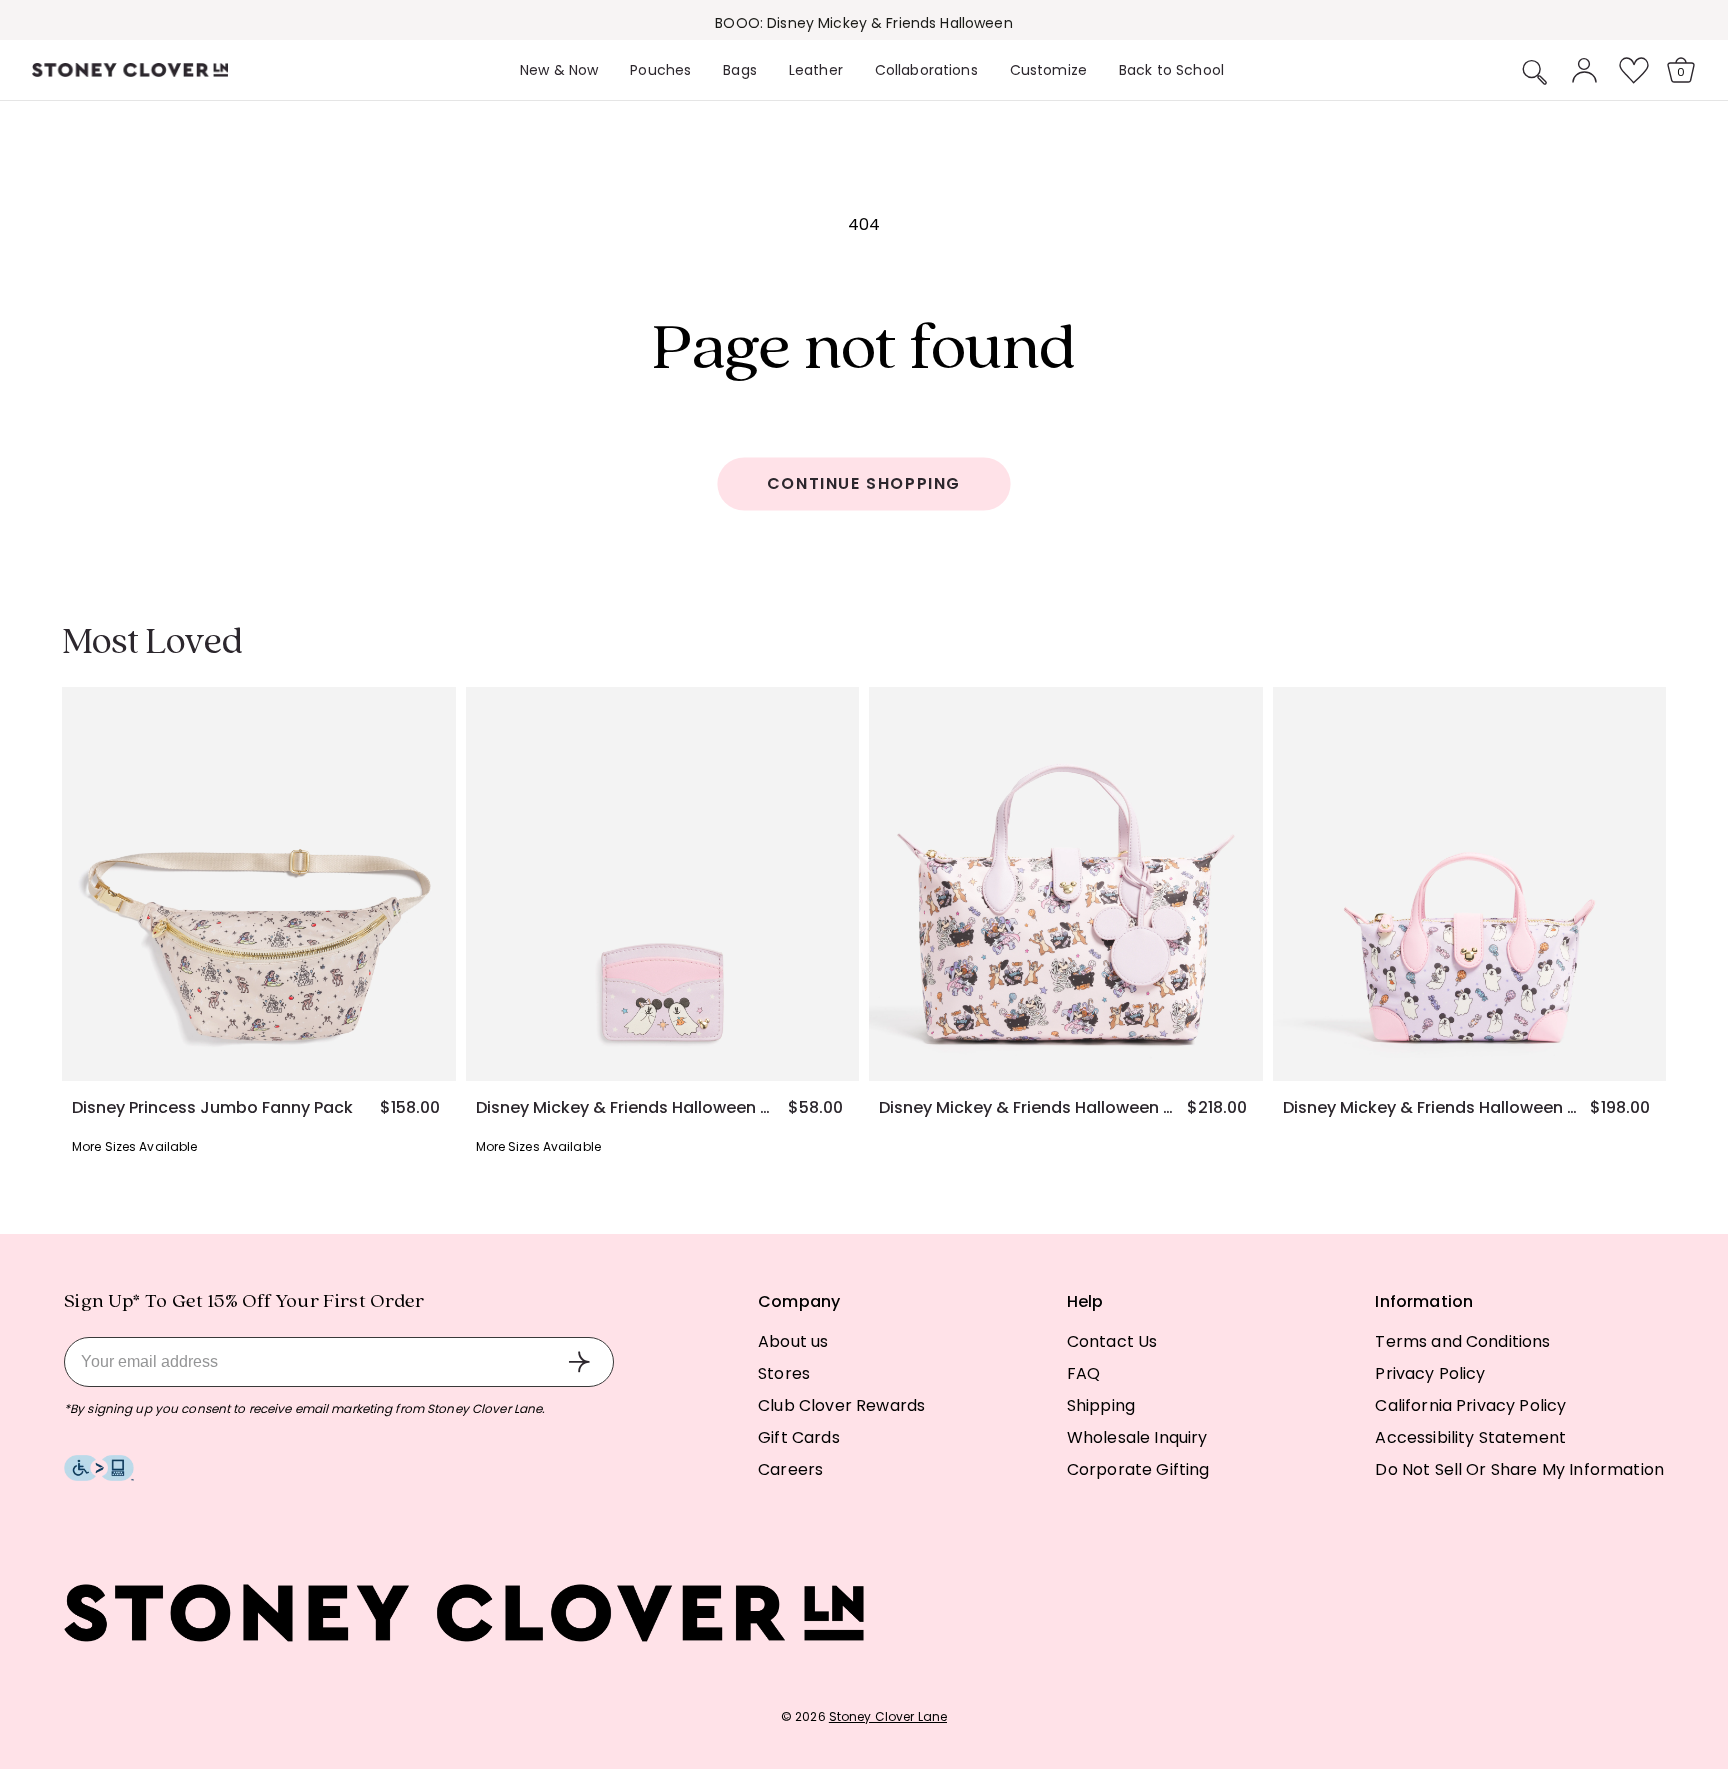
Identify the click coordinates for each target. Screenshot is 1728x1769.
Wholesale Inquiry (1137, 1437)
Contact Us (1112, 1341)
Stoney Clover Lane (888, 1716)
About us (793, 1341)
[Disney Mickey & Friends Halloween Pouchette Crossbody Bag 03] (1066, 884)
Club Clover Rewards (841, 1405)
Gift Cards (799, 1437)
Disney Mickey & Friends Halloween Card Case (623, 1108)
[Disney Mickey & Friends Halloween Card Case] (663, 884)
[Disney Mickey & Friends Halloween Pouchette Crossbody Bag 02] (1470, 884)
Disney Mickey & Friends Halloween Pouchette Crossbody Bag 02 (1430, 1108)
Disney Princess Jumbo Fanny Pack (212, 1108)
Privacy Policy (1430, 1373)
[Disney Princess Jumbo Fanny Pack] (259, 884)
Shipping (1101, 1405)
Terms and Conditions (1462, 1341)
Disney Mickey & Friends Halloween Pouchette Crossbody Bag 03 (1026, 1108)
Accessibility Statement (1470, 1437)
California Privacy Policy (1470, 1405)
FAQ (1083, 1373)
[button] (1535, 72)
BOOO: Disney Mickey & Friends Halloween (863, 23)
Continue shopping (864, 483)
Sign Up (579, 1362)
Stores (784, 1373)
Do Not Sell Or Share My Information (1519, 1469)
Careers (790, 1469)
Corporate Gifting (1138, 1469)
